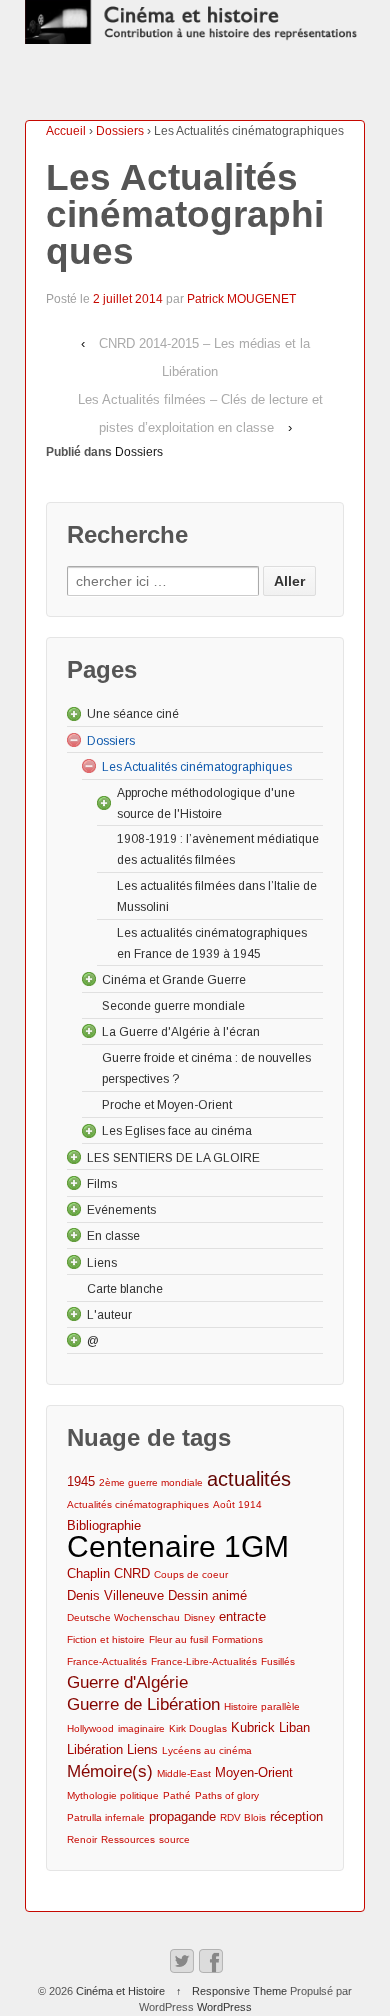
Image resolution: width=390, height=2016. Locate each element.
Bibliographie (104, 1525)
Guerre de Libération (143, 1704)
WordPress (224, 2007)
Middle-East (184, 1773)
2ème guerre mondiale (151, 1482)
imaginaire (141, 1728)
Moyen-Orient (254, 1772)
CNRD (132, 1573)
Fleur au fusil (178, 1639)
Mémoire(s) (110, 1771)
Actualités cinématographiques (138, 1504)
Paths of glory (227, 1795)
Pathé (177, 1795)
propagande (182, 1816)
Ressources (128, 1839)
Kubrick (253, 1727)
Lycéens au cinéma (207, 1750)
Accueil (66, 131)
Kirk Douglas (198, 1728)
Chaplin (88, 1573)
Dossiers (120, 131)
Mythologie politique (113, 1795)
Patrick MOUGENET (241, 299)
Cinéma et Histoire (120, 1991)
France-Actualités (107, 1661)
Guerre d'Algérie (127, 1682)
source (174, 1839)
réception (296, 1816)
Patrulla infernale (106, 1817)
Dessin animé (207, 1595)
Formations (237, 1639)
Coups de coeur (191, 1574)
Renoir (82, 1839)
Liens (142, 1749)
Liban (294, 1727)
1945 (81, 1481)
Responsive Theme (239, 1991)
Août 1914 (237, 1504)
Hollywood (90, 1728)
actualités (249, 1479)
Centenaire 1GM (178, 1546)
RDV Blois (243, 1817)
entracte (242, 1616)
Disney (199, 1617)
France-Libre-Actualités (204, 1661)
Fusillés (278, 1661)
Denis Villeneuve (115, 1595)
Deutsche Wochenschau (123, 1617)
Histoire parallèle (262, 1706)
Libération (95, 1749)
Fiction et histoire (106, 1639)
